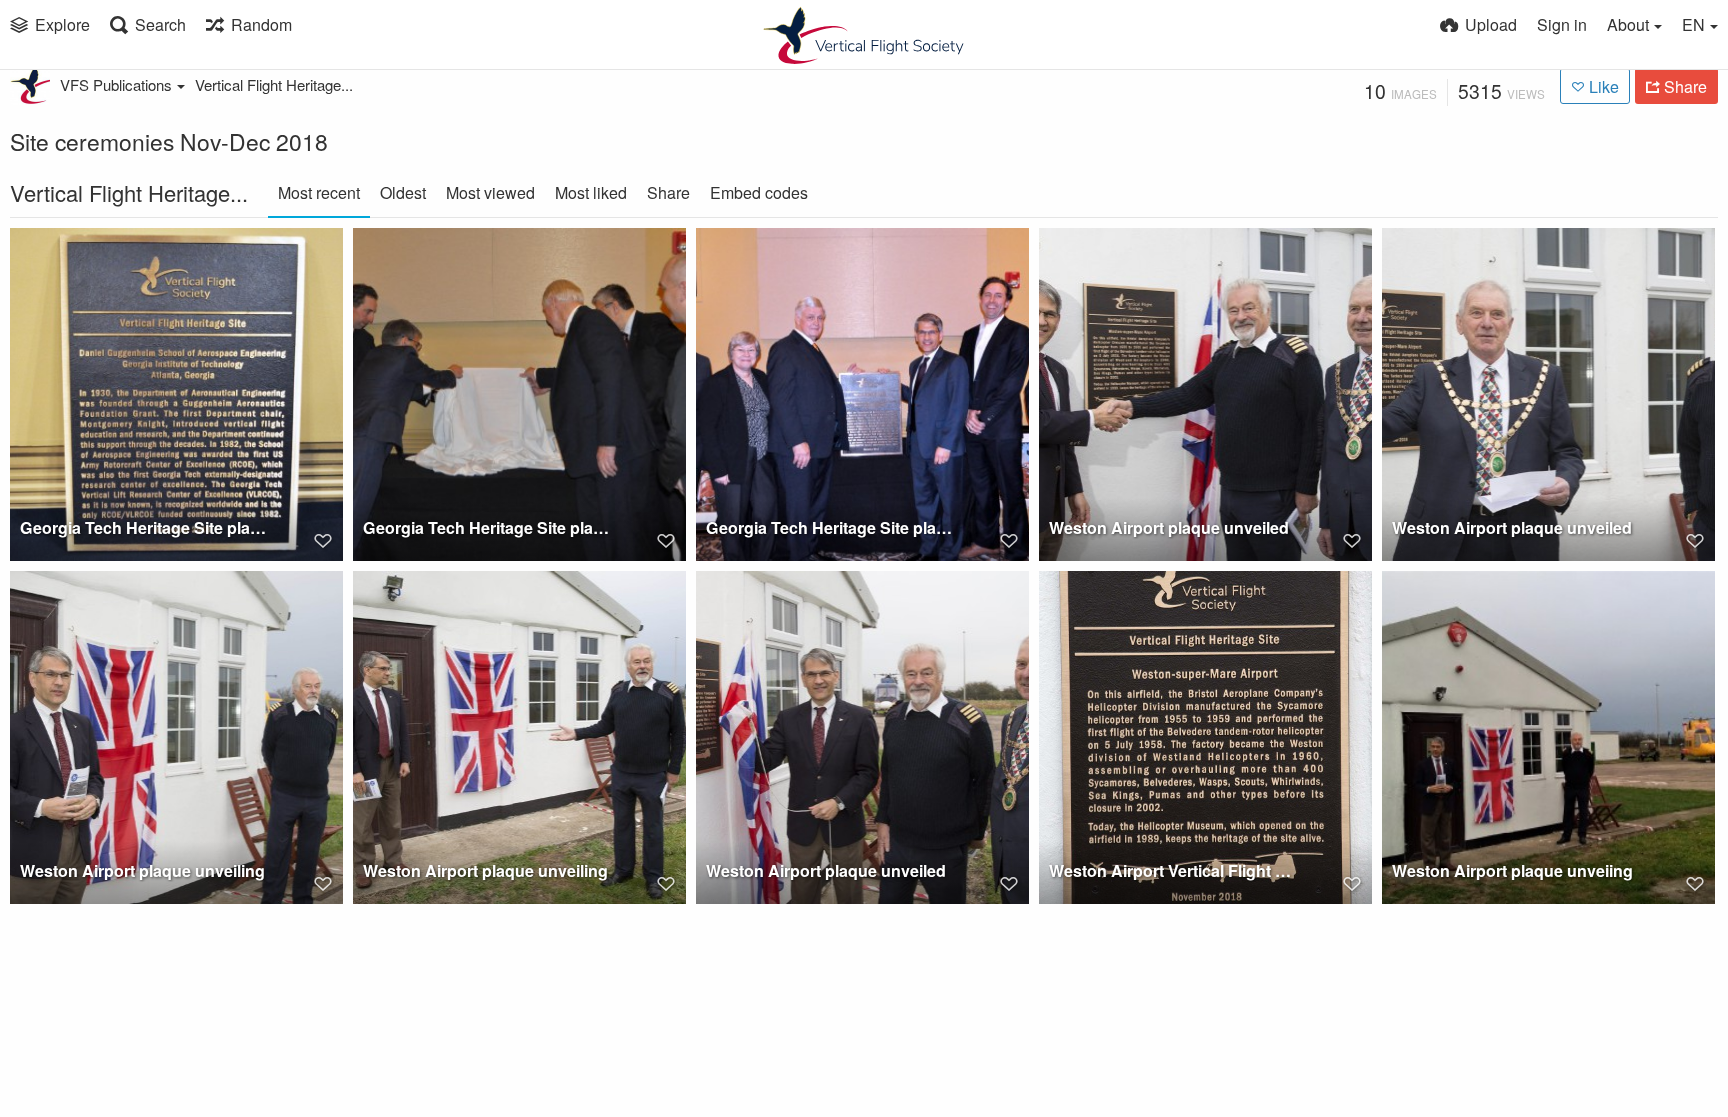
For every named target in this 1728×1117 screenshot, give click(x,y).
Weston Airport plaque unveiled (1169, 527)
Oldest (403, 192)
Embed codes (759, 192)
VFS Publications (116, 84)
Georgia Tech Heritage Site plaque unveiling (488, 527)
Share (668, 192)
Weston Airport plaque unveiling (142, 870)
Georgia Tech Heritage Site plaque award (145, 527)
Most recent (319, 192)
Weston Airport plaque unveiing (1512, 870)
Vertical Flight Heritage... (274, 84)
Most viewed (490, 192)
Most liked (591, 192)
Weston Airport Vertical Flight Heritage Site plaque (1174, 870)
